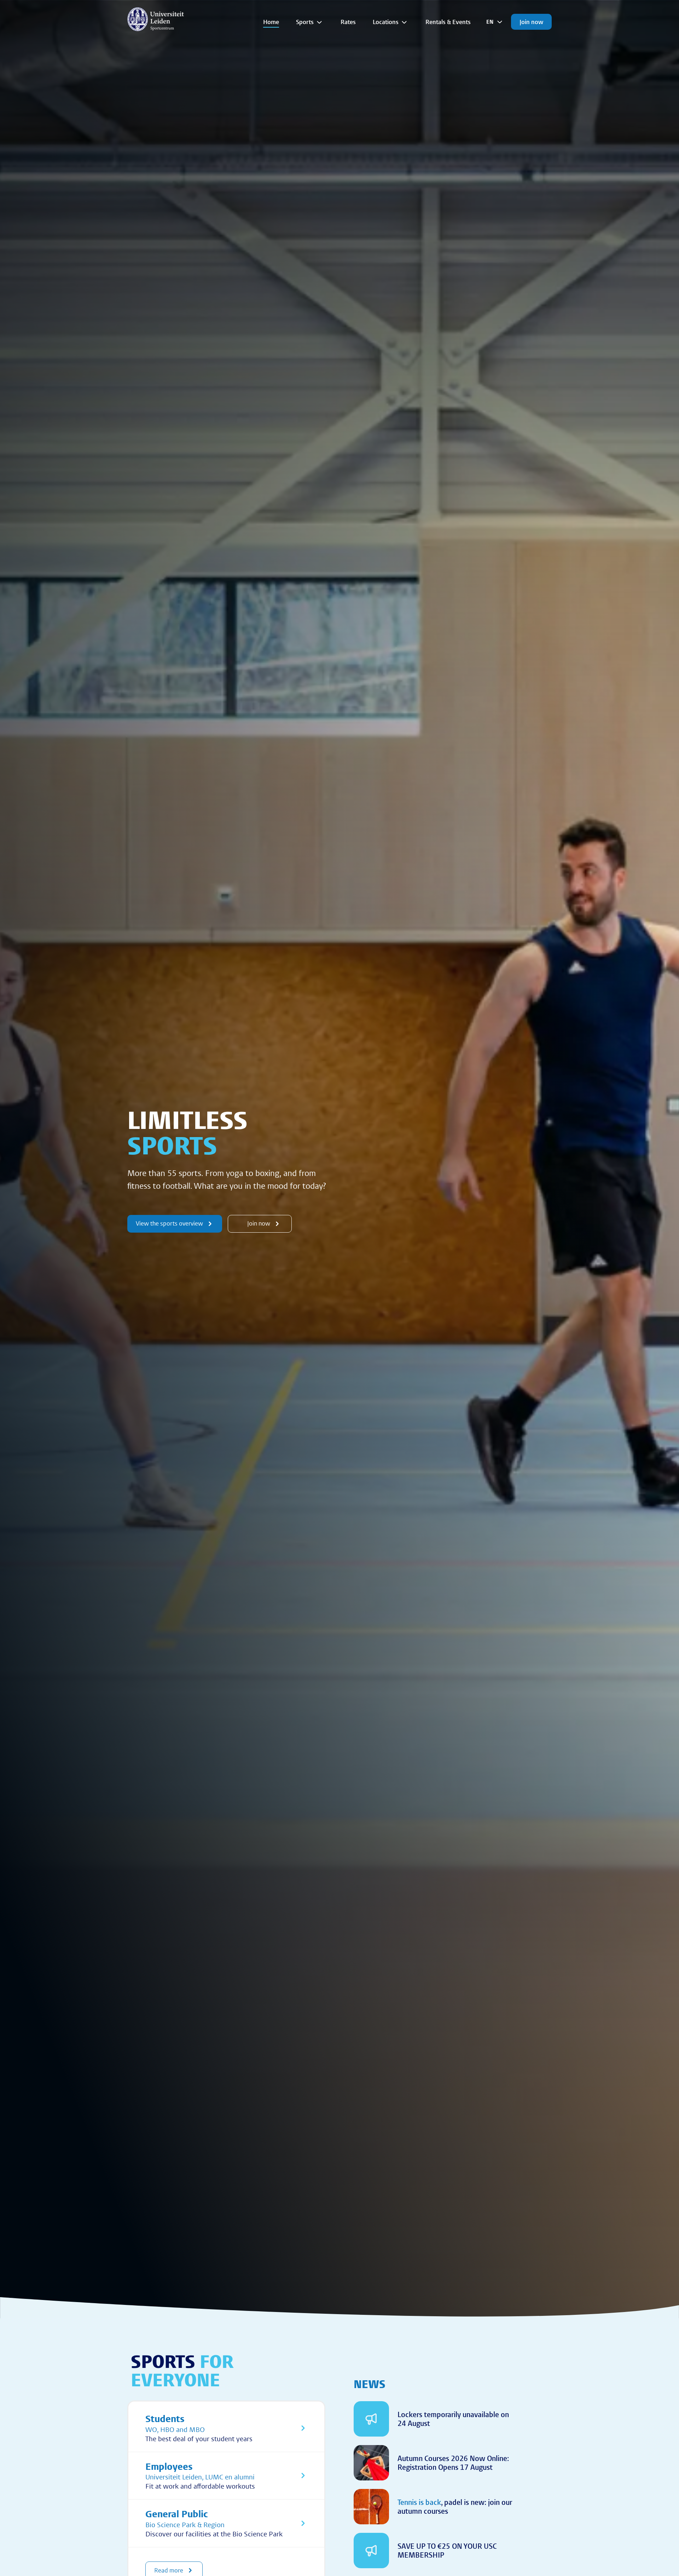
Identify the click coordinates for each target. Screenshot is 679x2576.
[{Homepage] (156, 19)
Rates (348, 22)
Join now (531, 22)
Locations (386, 22)
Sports (305, 22)
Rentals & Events (448, 22)
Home (271, 22)
